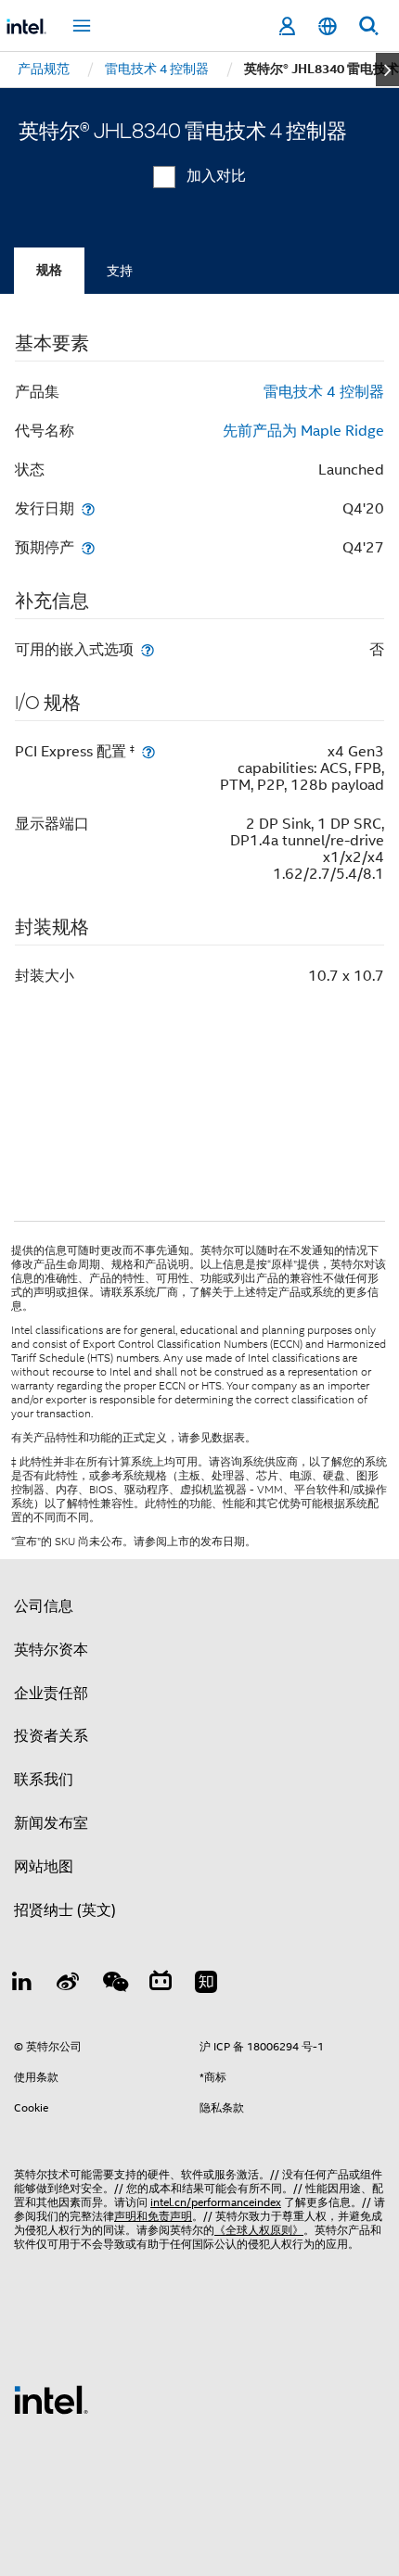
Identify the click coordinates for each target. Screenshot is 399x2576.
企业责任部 (51, 1694)
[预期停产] (88, 547)
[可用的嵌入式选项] (148, 649)
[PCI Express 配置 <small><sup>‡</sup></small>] (148, 751)
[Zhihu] (206, 1985)
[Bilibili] (161, 1985)
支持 (120, 271)
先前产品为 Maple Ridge (303, 431)
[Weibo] (69, 1985)
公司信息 (44, 1606)
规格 (49, 270)
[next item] (387, 70)
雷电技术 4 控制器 (324, 392)
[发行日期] (88, 508)
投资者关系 (51, 1736)
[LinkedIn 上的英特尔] (22, 1985)
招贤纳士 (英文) (65, 1910)
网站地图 (44, 1867)
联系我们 (44, 1780)
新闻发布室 (51, 1823)
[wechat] (114, 1985)
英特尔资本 (51, 1650)
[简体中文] (328, 26)
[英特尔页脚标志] (51, 2399)
